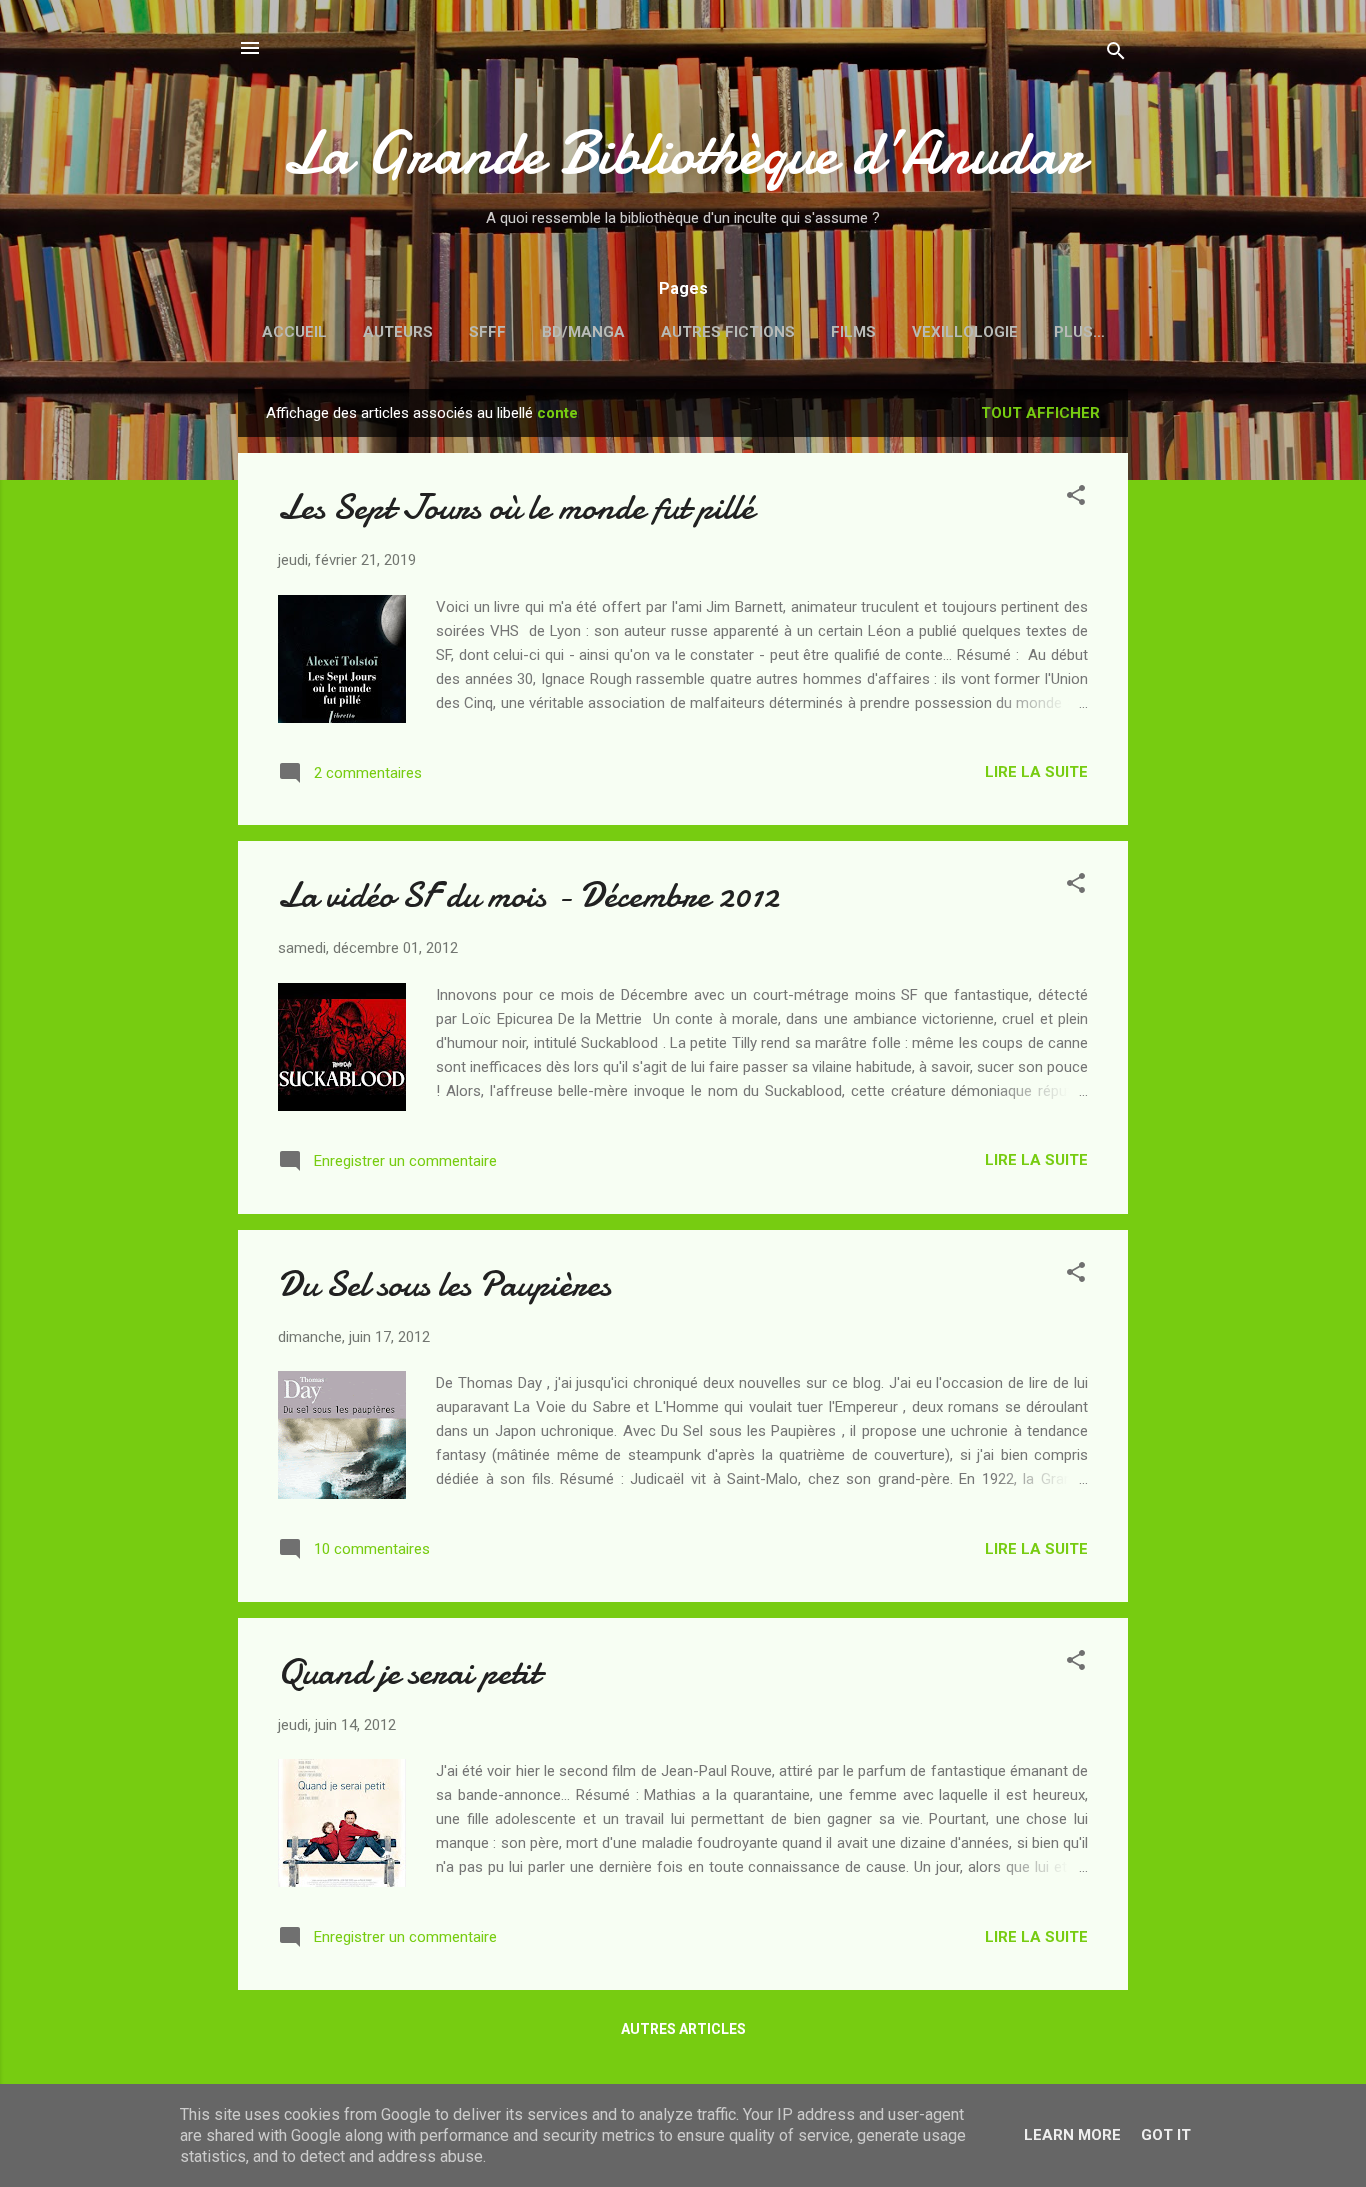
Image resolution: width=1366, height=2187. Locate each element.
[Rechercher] (1116, 54)
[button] (1076, 498)
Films (853, 332)
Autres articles (683, 2029)
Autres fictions (728, 332)
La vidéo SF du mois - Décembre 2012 (528, 895)
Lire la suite (1036, 772)
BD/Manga (583, 332)
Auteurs (398, 332)
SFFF (487, 332)
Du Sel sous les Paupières (444, 1284)
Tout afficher (1040, 413)
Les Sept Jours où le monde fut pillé (516, 507)
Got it (1166, 2135)
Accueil (294, 332)
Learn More (1072, 2135)
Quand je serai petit (409, 1672)
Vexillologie (965, 332)
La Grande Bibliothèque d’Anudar (683, 153)
